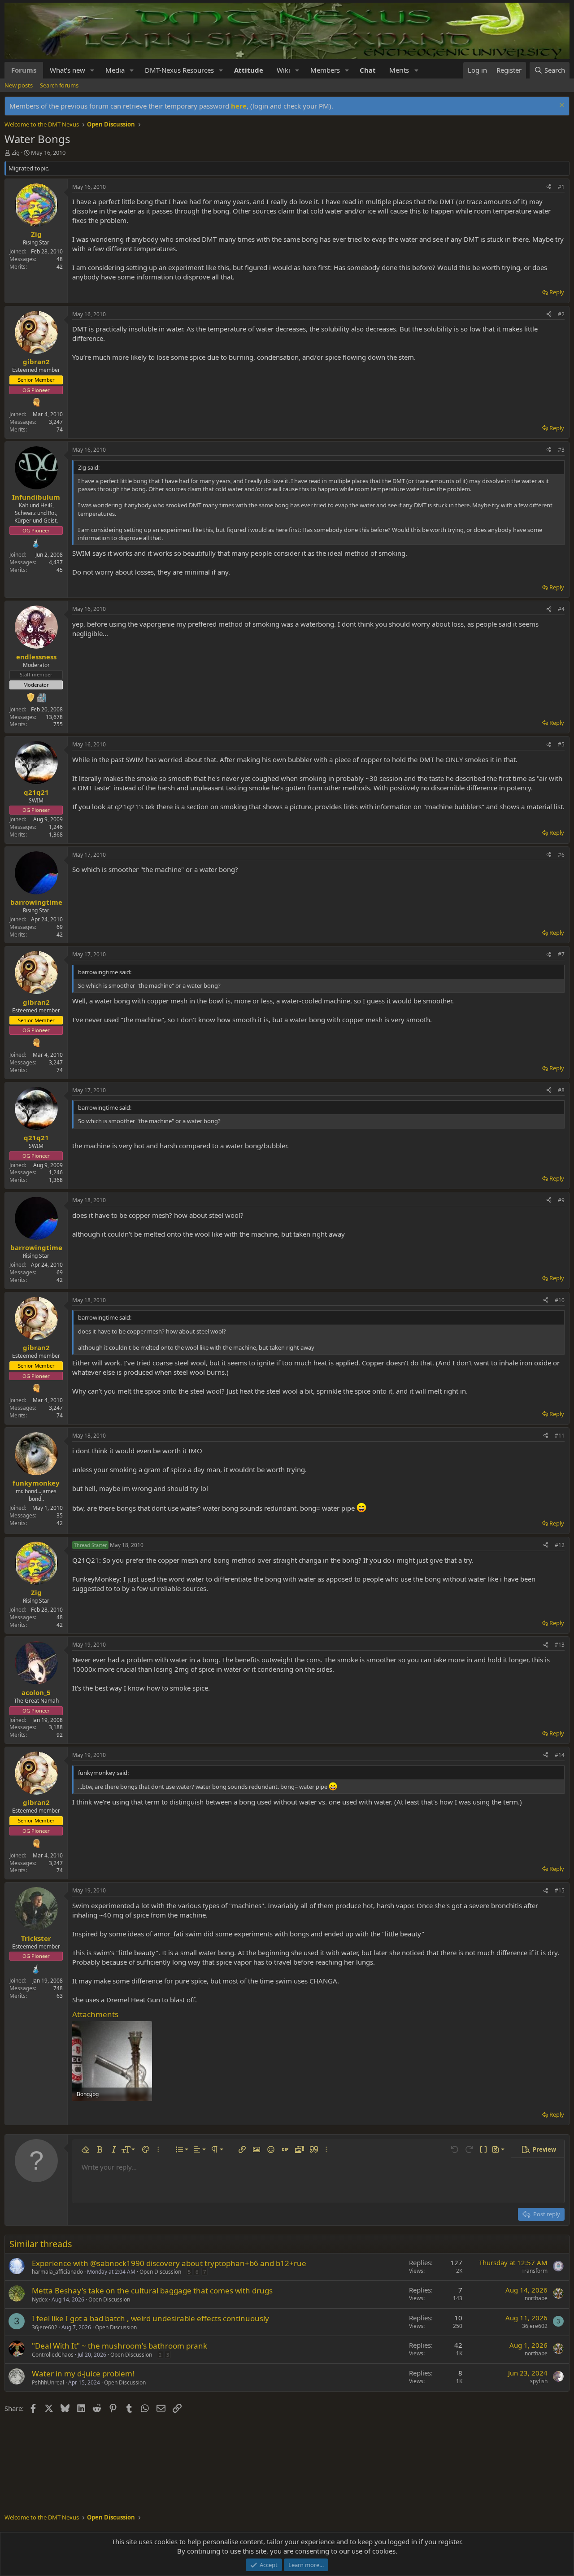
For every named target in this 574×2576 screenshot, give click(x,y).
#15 (560, 1890)
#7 (561, 954)
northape (536, 2298)
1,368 (56, 835)
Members (325, 70)
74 (60, 429)
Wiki (283, 70)
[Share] (549, 187)
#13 (560, 1645)
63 (60, 1996)
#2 (561, 314)
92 (60, 1735)
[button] (92, 70)
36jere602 (45, 2327)
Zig (16, 153)
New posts (19, 85)
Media (115, 70)
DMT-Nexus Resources (179, 70)
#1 (561, 187)
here (239, 106)
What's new (67, 70)
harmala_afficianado (57, 2272)
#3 (561, 450)
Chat (368, 70)
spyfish (539, 2381)
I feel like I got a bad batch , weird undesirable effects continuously (150, 2318)
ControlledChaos (53, 2355)
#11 (560, 1436)
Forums (24, 70)
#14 (560, 1755)
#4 (561, 609)
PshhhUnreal (48, 2382)
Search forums (59, 85)
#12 (560, 1545)
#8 (561, 1090)
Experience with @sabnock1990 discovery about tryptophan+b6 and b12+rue (169, 2263)
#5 (561, 744)
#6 (561, 855)
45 (60, 570)
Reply (557, 292)
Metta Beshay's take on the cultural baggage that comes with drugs (152, 2291)
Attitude (249, 70)
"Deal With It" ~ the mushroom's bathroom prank (120, 2346)
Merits (399, 70)
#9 (561, 1200)
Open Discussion (160, 2272)
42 (60, 267)
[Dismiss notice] (561, 106)
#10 (560, 1300)
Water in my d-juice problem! (83, 2373)
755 (58, 724)
